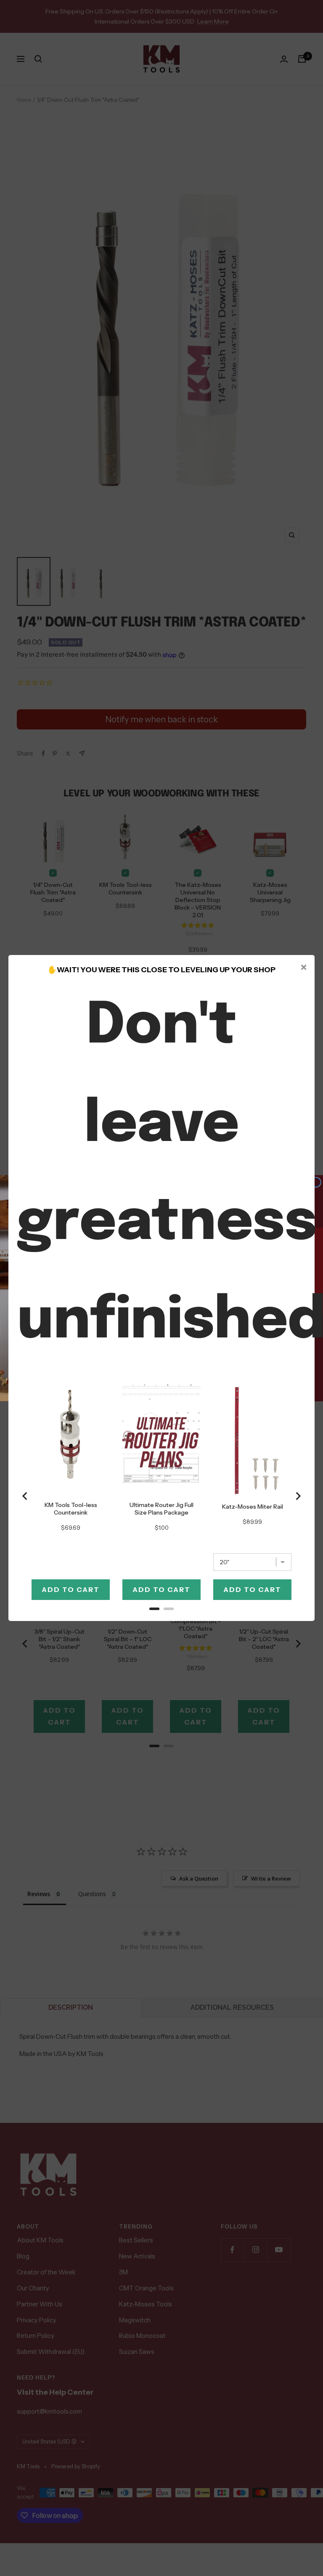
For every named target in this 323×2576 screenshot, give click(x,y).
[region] (161, 1496)
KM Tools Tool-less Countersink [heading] (71, 1509)
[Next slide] (298, 1496)
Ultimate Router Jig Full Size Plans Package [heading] (161, 1509)
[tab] (154, 1609)
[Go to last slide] (25, 1496)
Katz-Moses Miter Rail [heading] (253, 1507)
